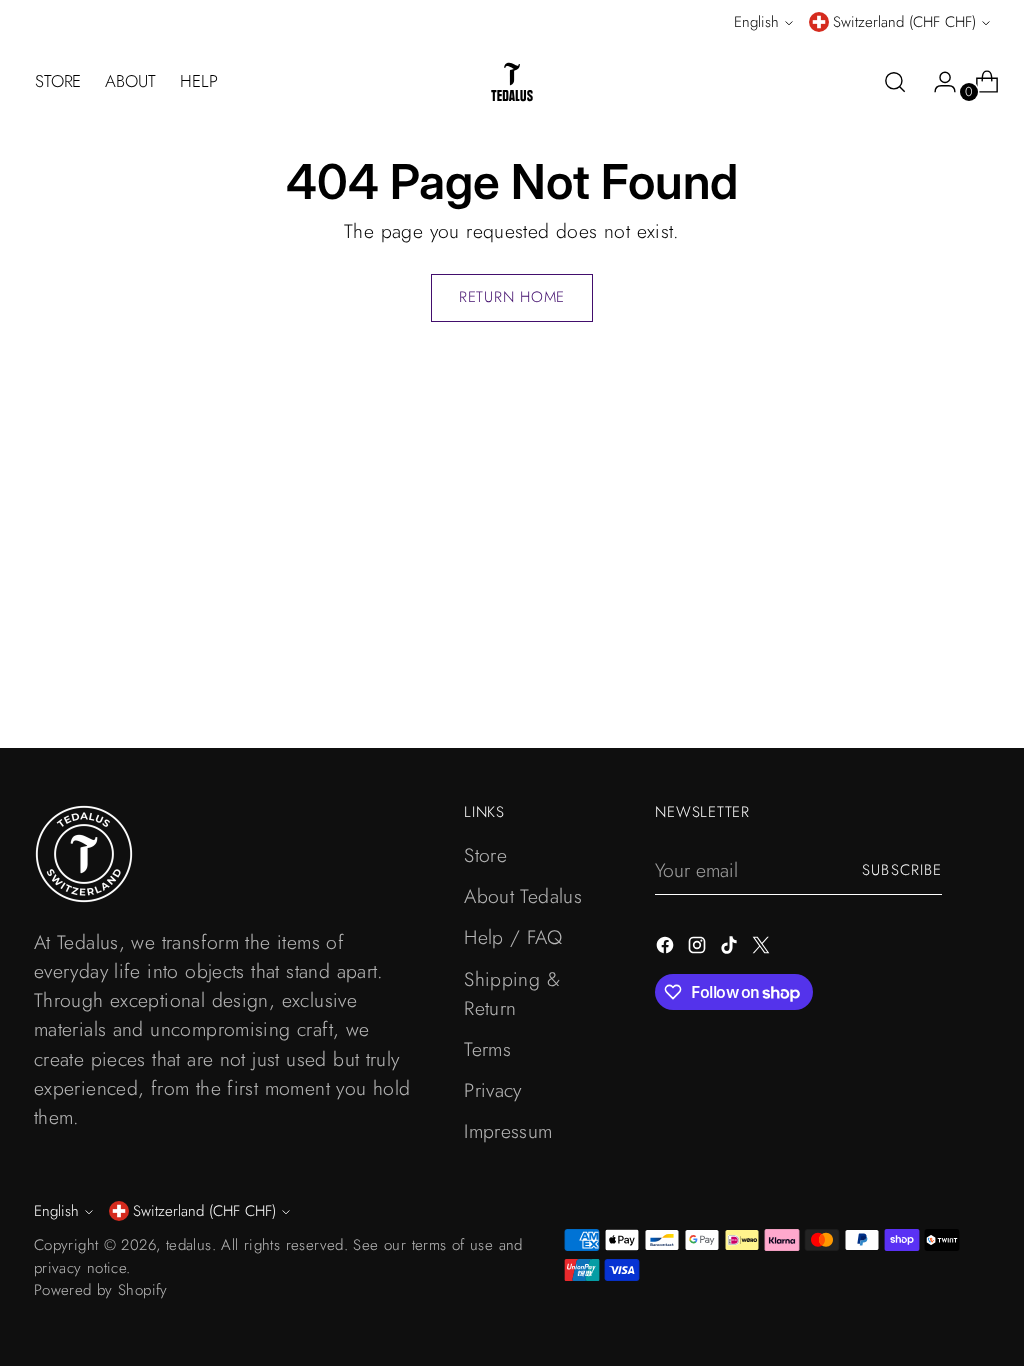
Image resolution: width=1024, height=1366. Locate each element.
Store (485, 855)
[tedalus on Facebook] (667, 948)
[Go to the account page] (937, 82)
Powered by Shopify (101, 1290)
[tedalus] (512, 82)
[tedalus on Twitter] (763, 948)
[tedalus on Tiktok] (731, 948)
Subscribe (902, 870)
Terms (487, 1049)
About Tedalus (523, 896)
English (756, 22)
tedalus (189, 1245)
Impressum (508, 1131)
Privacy (493, 1090)
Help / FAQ (513, 937)
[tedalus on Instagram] (699, 948)
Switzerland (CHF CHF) (904, 22)
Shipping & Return (512, 993)
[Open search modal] (895, 82)
